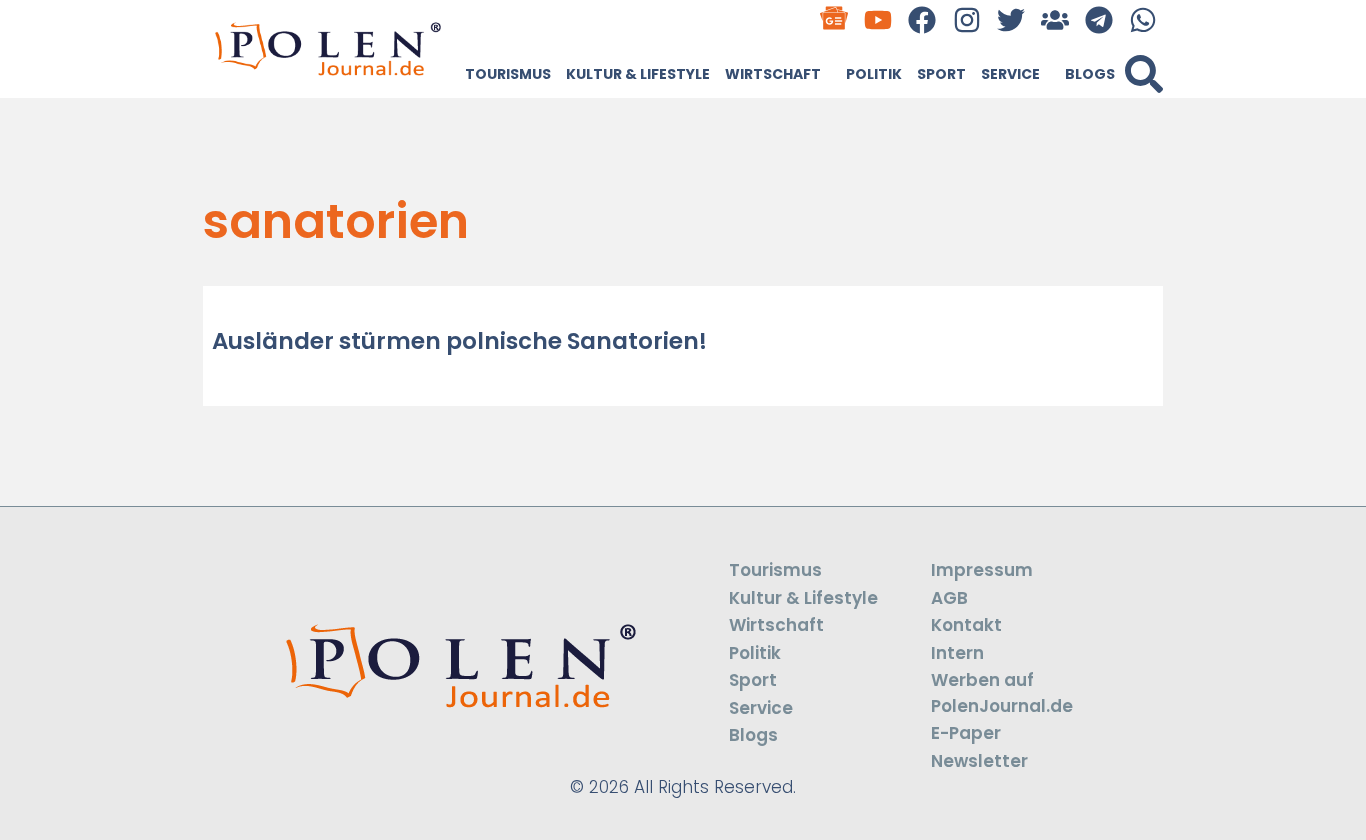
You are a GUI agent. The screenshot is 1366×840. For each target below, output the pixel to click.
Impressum (982, 570)
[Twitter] (1010, 19)
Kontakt (966, 625)
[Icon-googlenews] (834, 19)
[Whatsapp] (1143, 19)
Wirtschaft (773, 74)
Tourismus (508, 74)
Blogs (1090, 74)
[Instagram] (966, 19)
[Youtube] (878, 19)
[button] (1144, 74)
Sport (941, 74)
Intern (957, 653)
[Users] (1054, 19)
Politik (874, 74)
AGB (949, 598)
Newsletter (979, 761)
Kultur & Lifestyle (638, 74)
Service (1010, 74)
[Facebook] (922, 19)
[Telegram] (1099, 19)
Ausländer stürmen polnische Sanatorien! (459, 341)
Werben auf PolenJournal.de (1002, 693)
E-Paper (966, 733)
